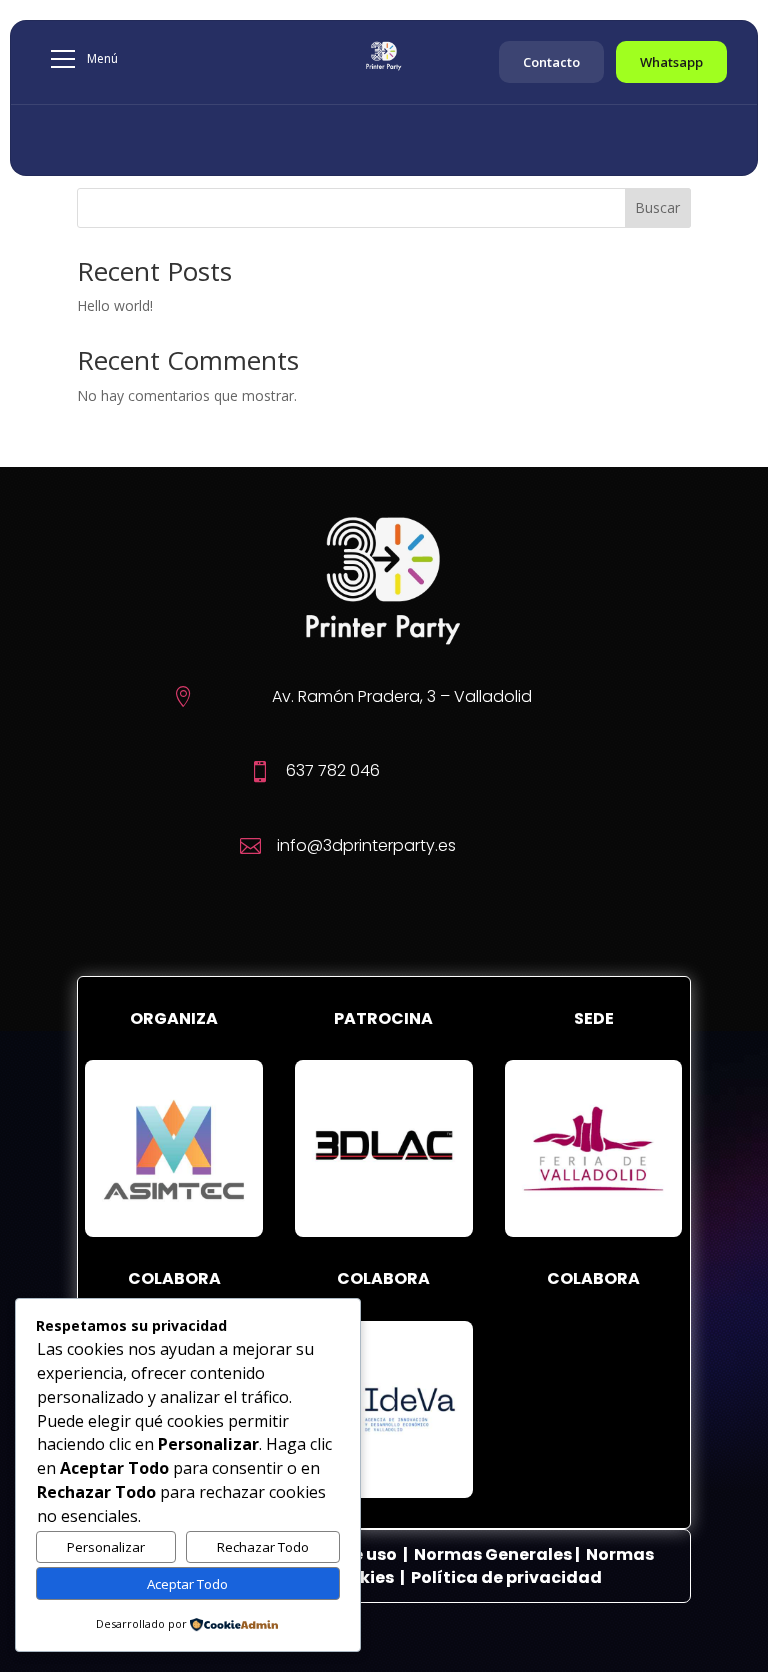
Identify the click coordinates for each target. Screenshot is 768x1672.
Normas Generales (493, 1554)
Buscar (657, 207)
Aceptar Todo (187, 1584)
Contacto (551, 62)
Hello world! (115, 305)
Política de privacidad (506, 1577)
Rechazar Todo (263, 1547)
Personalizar (106, 1547)
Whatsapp (671, 62)
